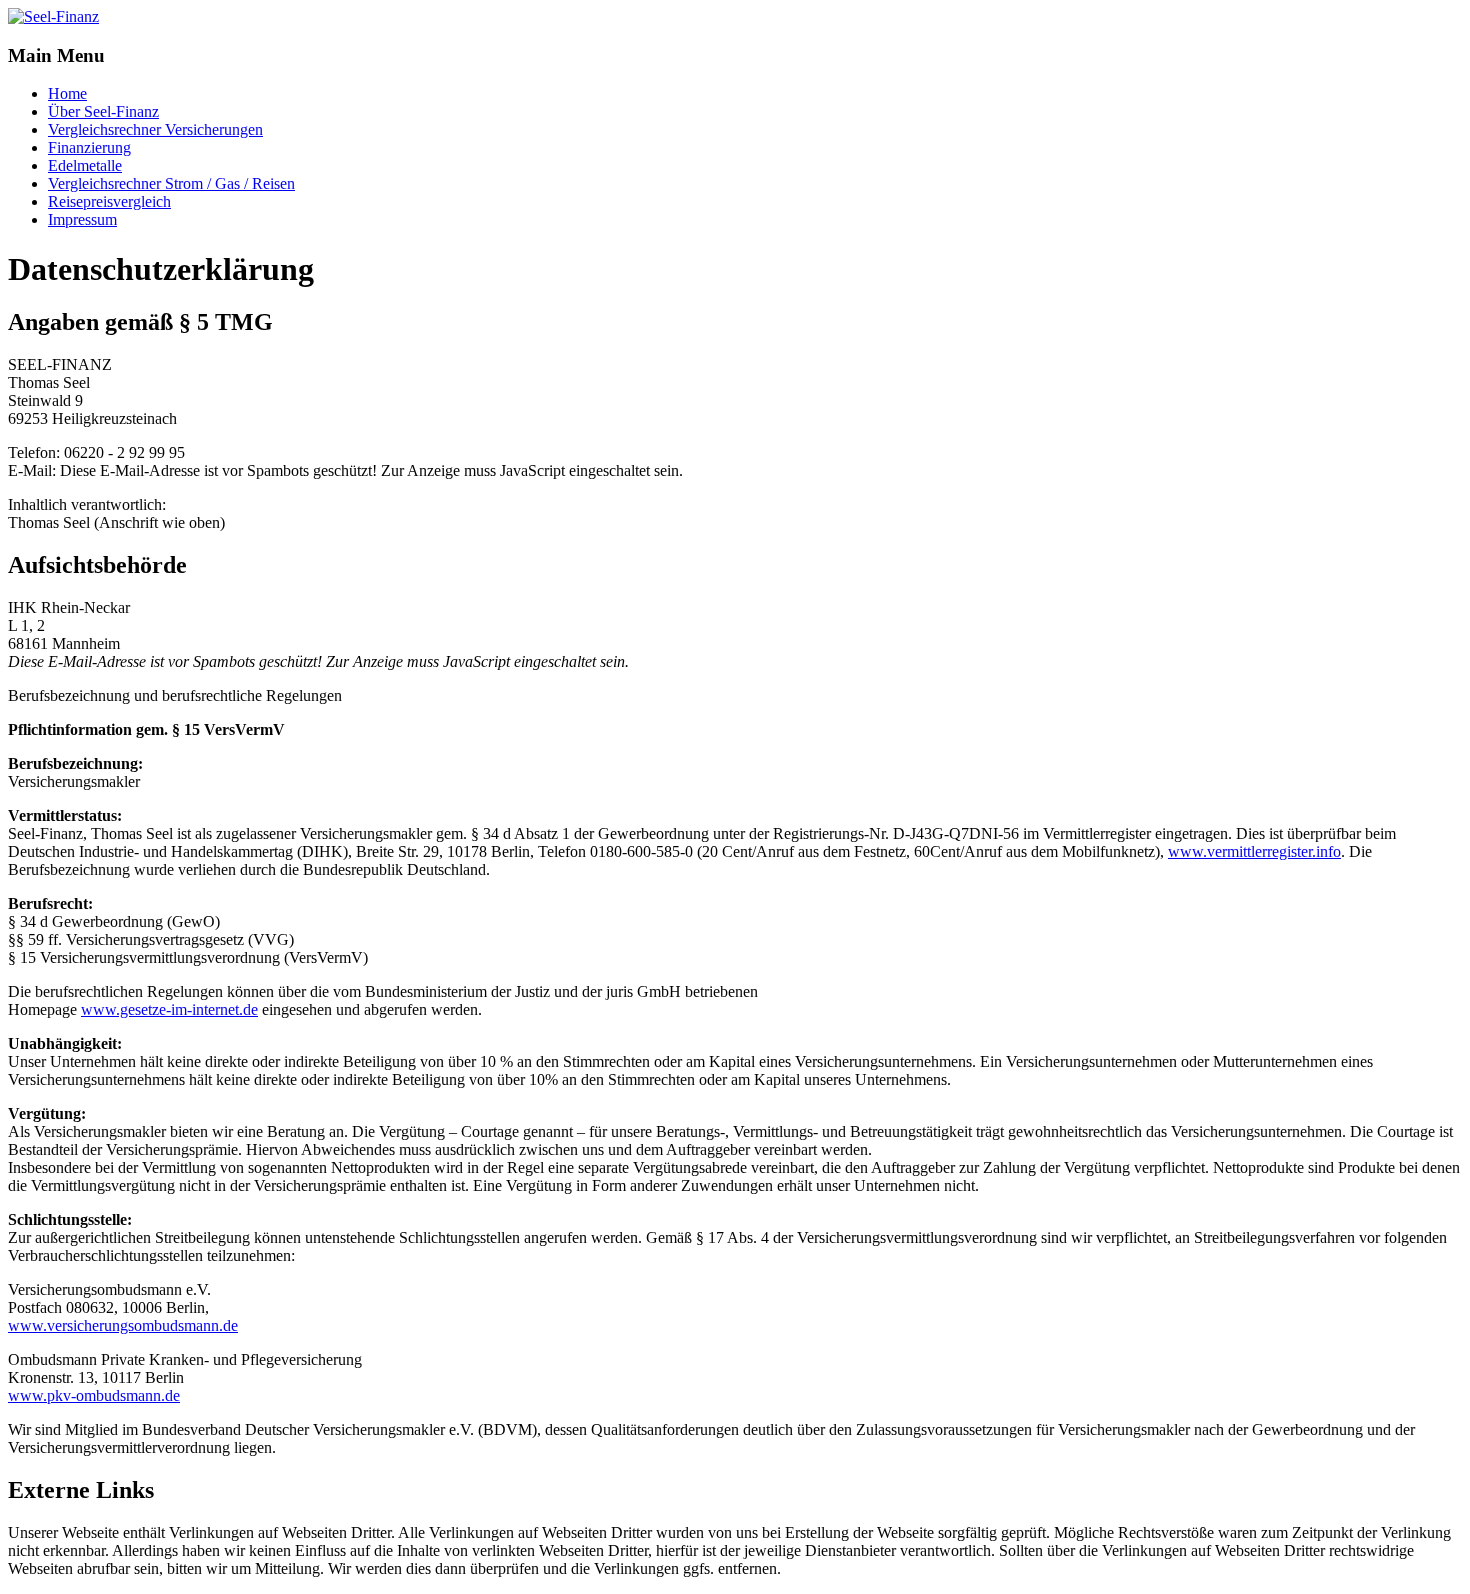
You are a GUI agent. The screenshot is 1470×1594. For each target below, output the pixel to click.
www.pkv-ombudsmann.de (94, 1395)
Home (67, 93)
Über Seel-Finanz (103, 111)
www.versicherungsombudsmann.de (123, 1325)
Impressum (82, 219)
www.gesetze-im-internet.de (169, 1009)
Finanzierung (89, 147)
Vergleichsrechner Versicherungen (155, 129)
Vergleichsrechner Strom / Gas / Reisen (171, 183)
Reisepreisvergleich (109, 201)
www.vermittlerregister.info (1254, 851)
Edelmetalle (85, 165)
